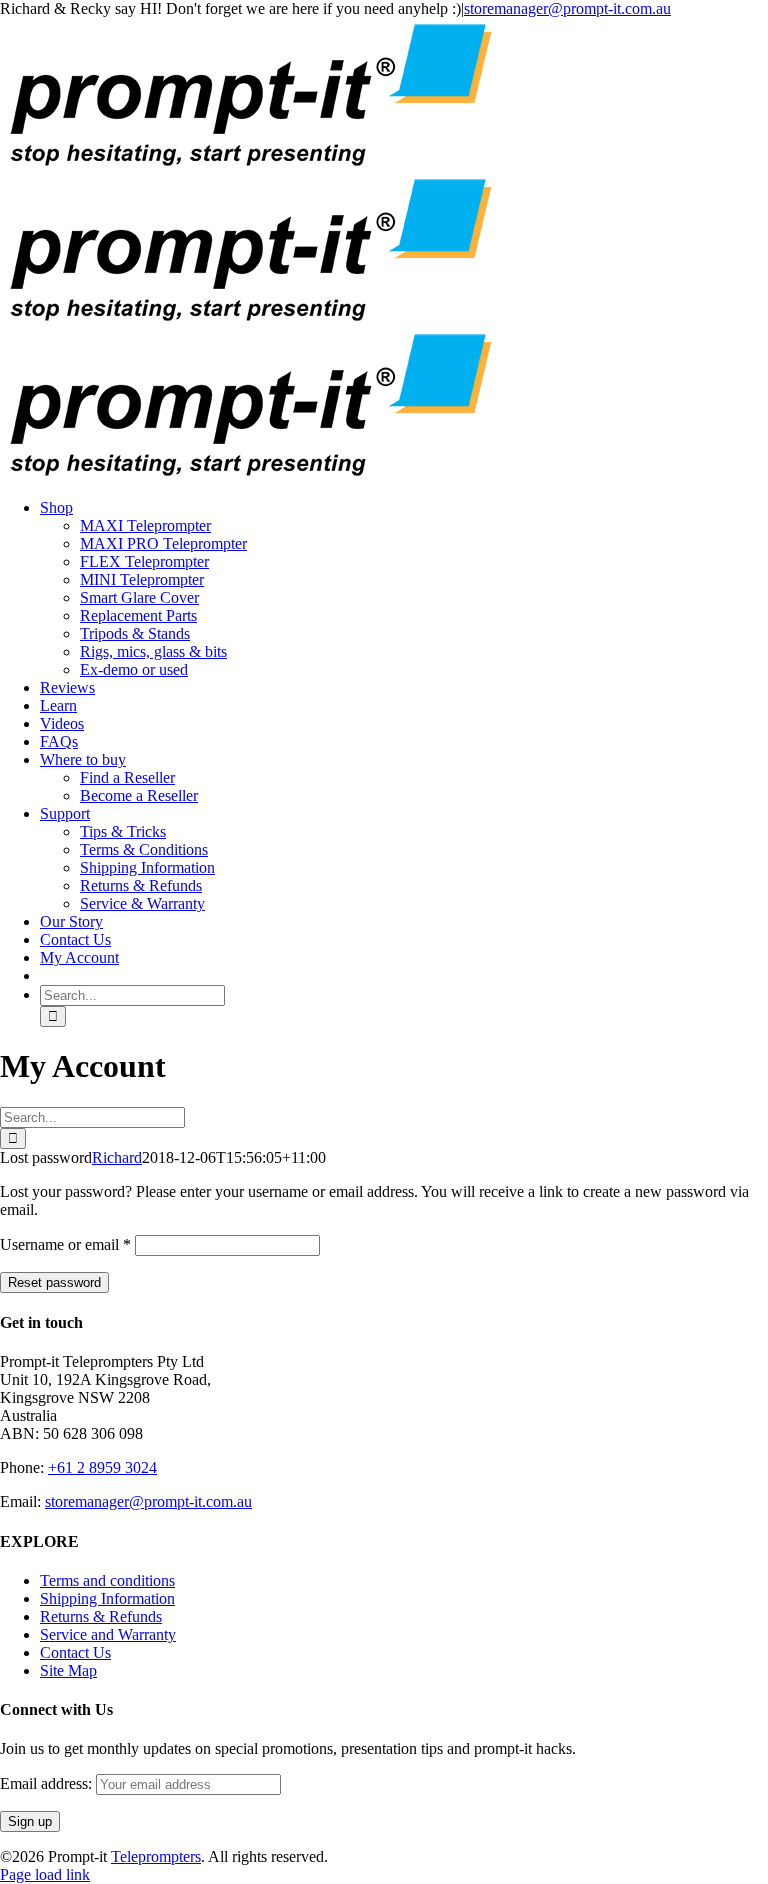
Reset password (54, 1282)
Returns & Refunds (101, 1616)
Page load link (45, 1874)
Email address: (48, 1783)
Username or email (65, 1244)
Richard (117, 1157)
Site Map (68, 1670)
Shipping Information (107, 1598)
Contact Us (75, 1652)
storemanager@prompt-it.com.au (567, 8)
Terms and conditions (107, 1580)
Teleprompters (156, 1856)
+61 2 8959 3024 (102, 1467)
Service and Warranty (108, 1634)
